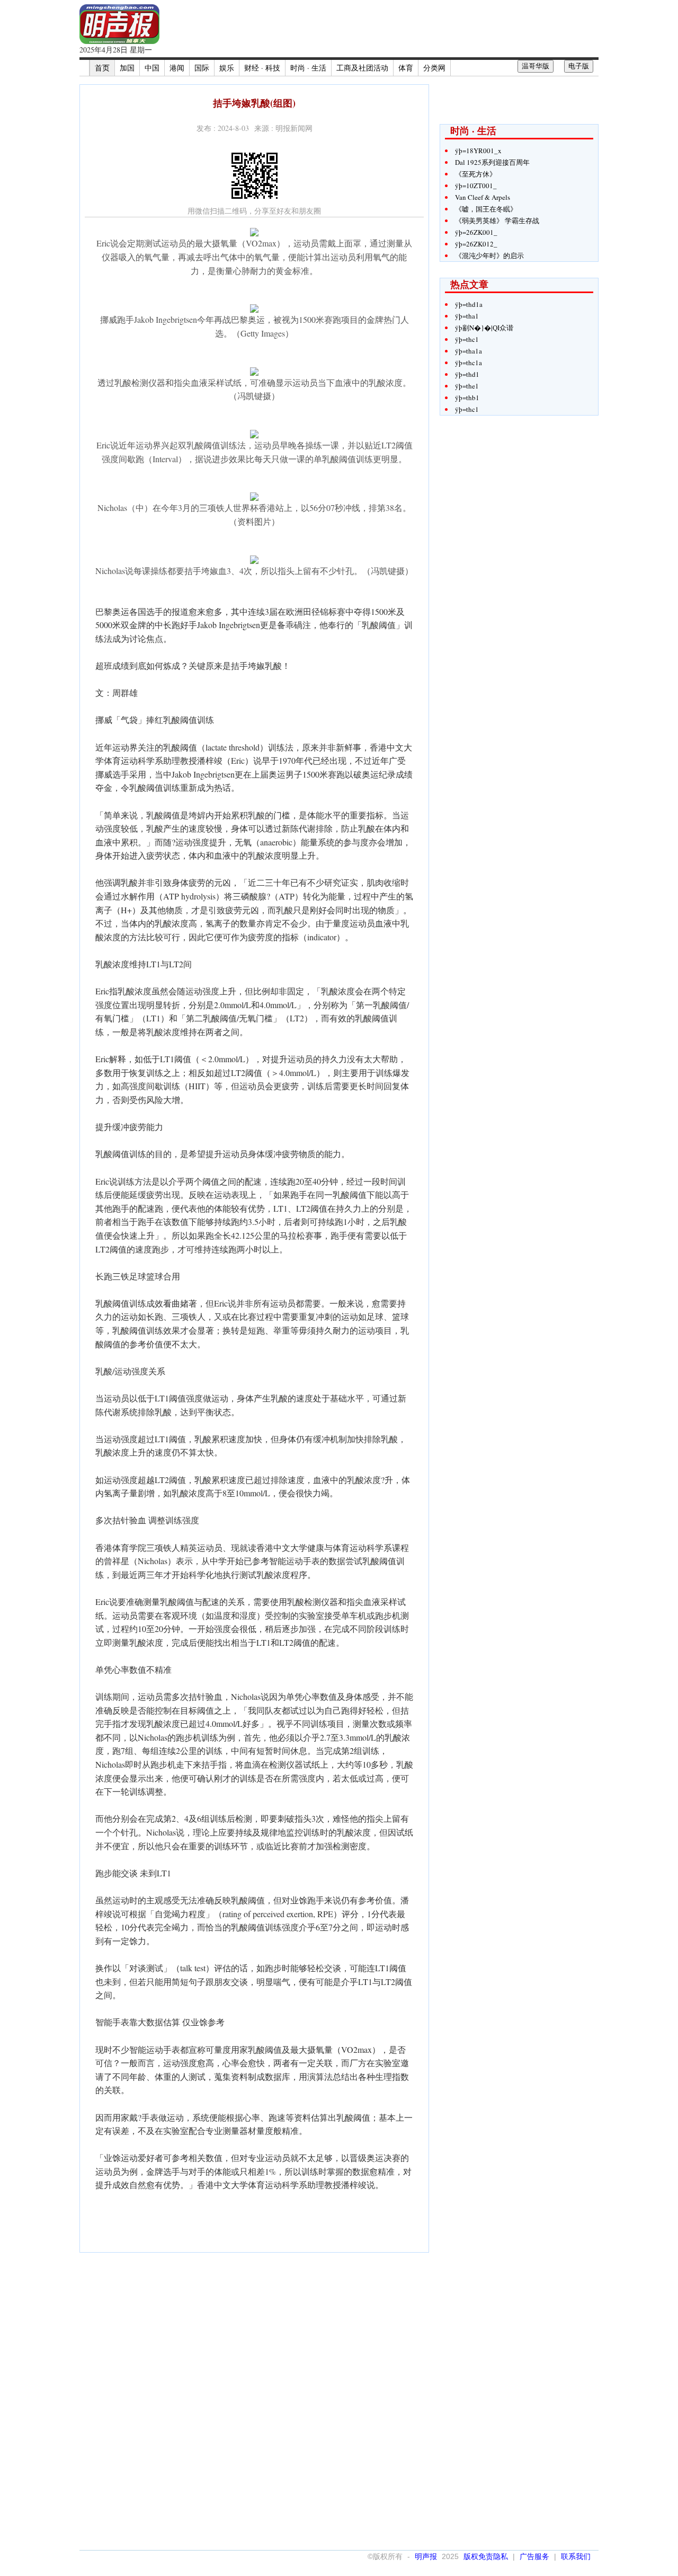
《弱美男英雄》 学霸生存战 (497, 220)
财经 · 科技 (262, 68)
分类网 (434, 68)
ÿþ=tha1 (467, 316)
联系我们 (576, 2556)
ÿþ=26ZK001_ (476, 232)
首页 (102, 68)
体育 (406, 68)
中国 (152, 68)
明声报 (426, 2556)
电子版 (579, 66)
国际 (202, 68)
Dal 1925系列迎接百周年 (492, 162)
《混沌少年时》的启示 (489, 255)
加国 (127, 68)
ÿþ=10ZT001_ (476, 186)
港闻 (177, 68)
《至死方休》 (476, 174)
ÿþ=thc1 (467, 339)
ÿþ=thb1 (467, 398)
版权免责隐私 (486, 2556)
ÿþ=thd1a (469, 304)
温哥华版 (536, 66)
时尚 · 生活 (308, 68)
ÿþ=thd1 (467, 374)
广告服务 (534, 2556)
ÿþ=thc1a (469, 363)
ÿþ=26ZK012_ (476, 244)
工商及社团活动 (362, 68)
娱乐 (227, 68)
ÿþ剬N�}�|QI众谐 (484, 328)
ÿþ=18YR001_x (478, 151)
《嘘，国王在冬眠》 (486, 209)
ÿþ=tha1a (469, 351)
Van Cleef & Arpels (483, 197)
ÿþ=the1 (467, 386)
